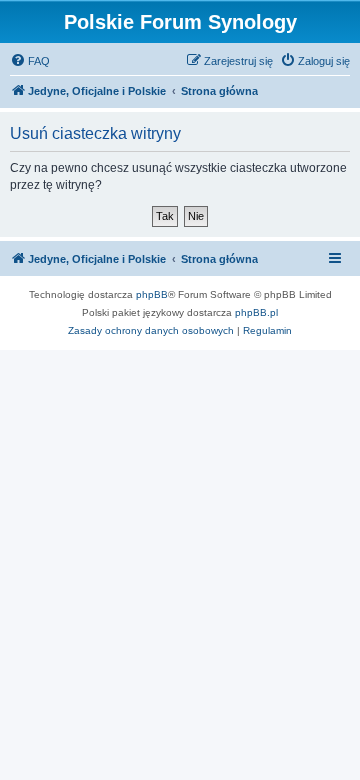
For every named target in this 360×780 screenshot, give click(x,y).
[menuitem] (30, 61)
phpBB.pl (256, 312)
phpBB (152, 294)
